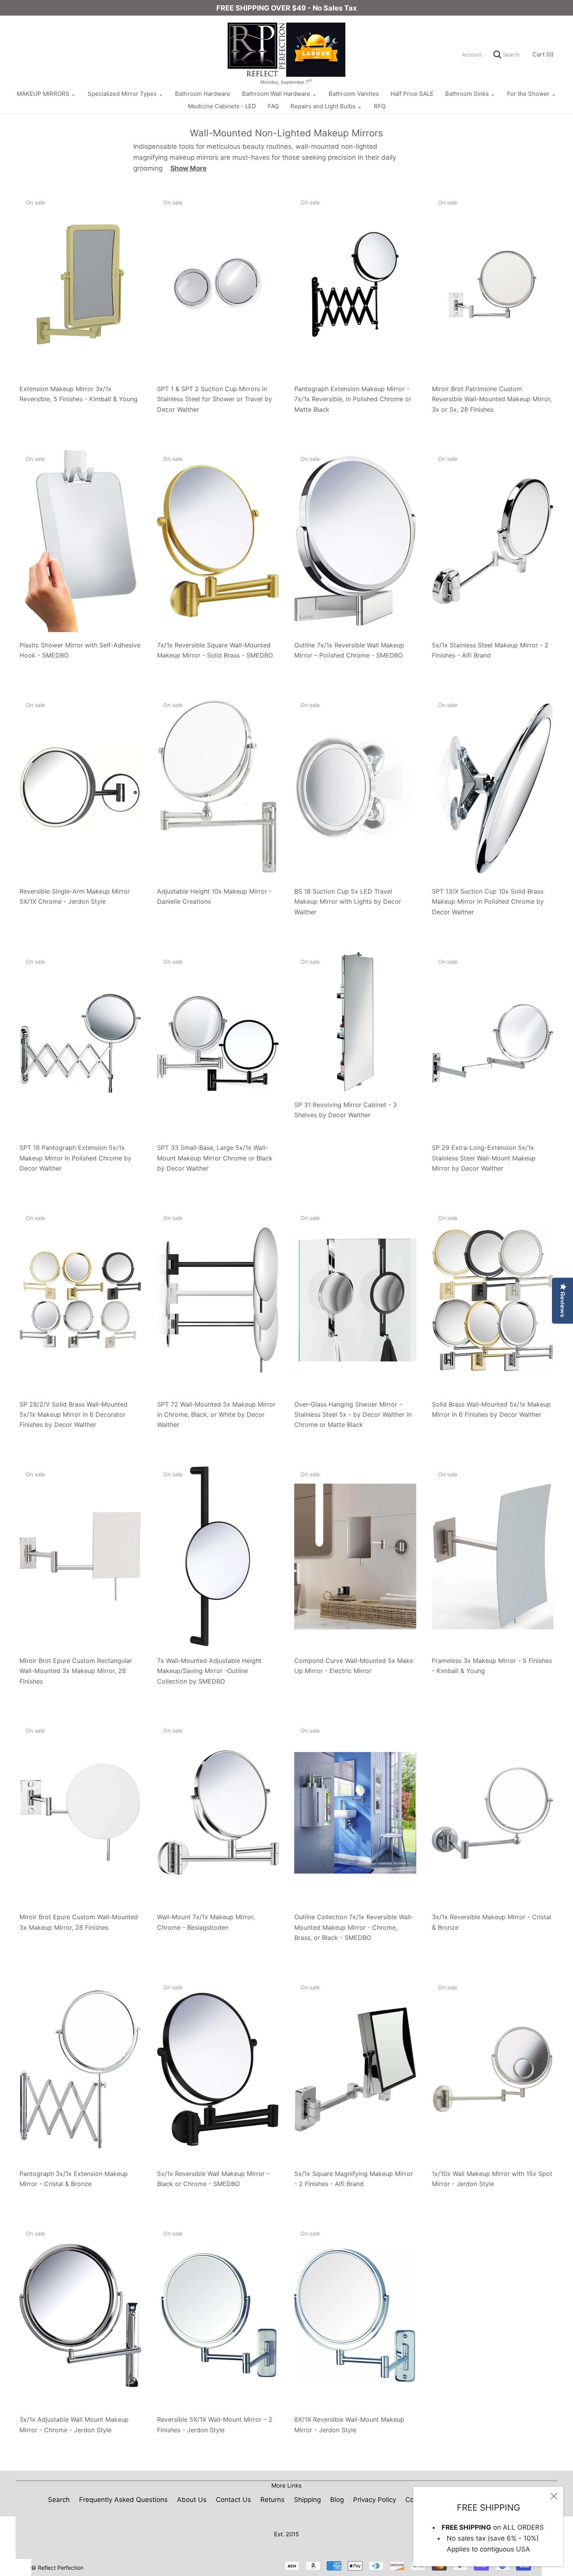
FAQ (273, 106)
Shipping (307, 2500)
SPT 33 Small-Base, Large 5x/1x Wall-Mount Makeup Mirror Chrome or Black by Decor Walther (215, 1158)
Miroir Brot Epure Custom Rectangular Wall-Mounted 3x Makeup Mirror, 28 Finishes (76, 1671)
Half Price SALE (412, 94)
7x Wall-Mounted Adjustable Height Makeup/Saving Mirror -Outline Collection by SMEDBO (209, 1671)
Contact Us (233, 2500)
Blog (337, 2500)
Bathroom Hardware (203, 94)
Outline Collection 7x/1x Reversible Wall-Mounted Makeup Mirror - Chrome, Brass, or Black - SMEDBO (354, 1927)
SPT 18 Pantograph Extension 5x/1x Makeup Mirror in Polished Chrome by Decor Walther (75, 1158)
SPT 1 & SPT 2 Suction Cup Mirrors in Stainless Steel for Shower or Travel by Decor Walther (215, 399)
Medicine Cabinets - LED (222, 106)
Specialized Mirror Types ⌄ (126, 94)
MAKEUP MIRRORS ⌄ (46, 94)
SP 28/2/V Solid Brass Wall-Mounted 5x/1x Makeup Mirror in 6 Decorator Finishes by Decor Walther (73, 1415)
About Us (192, 2500)
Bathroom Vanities (354, 94)
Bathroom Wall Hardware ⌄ (279, 94)
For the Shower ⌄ (532, 94)
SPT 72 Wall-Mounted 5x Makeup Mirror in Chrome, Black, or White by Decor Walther (216, 1415)
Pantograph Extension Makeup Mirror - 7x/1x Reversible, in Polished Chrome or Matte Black (353, 399)
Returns (272, 2500)
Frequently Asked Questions (123, 2500)
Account (472, 55)
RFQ (380, 106)
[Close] (554, 2496)
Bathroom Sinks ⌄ (470, 94)
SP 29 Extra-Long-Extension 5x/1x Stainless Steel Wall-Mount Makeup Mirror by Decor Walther (484, 1158)
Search (510, 55)
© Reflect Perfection (57, 2568)
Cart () (543, 54)
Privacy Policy (375, 2500)
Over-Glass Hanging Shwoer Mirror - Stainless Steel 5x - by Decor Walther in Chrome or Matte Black (353, 1415)
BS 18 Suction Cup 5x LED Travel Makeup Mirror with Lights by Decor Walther (348, 902)
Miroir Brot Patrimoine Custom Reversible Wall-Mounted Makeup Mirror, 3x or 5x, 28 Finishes (492, 399)
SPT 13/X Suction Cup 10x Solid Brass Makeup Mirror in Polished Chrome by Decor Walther (488, 902)
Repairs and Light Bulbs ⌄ (326, 106)
